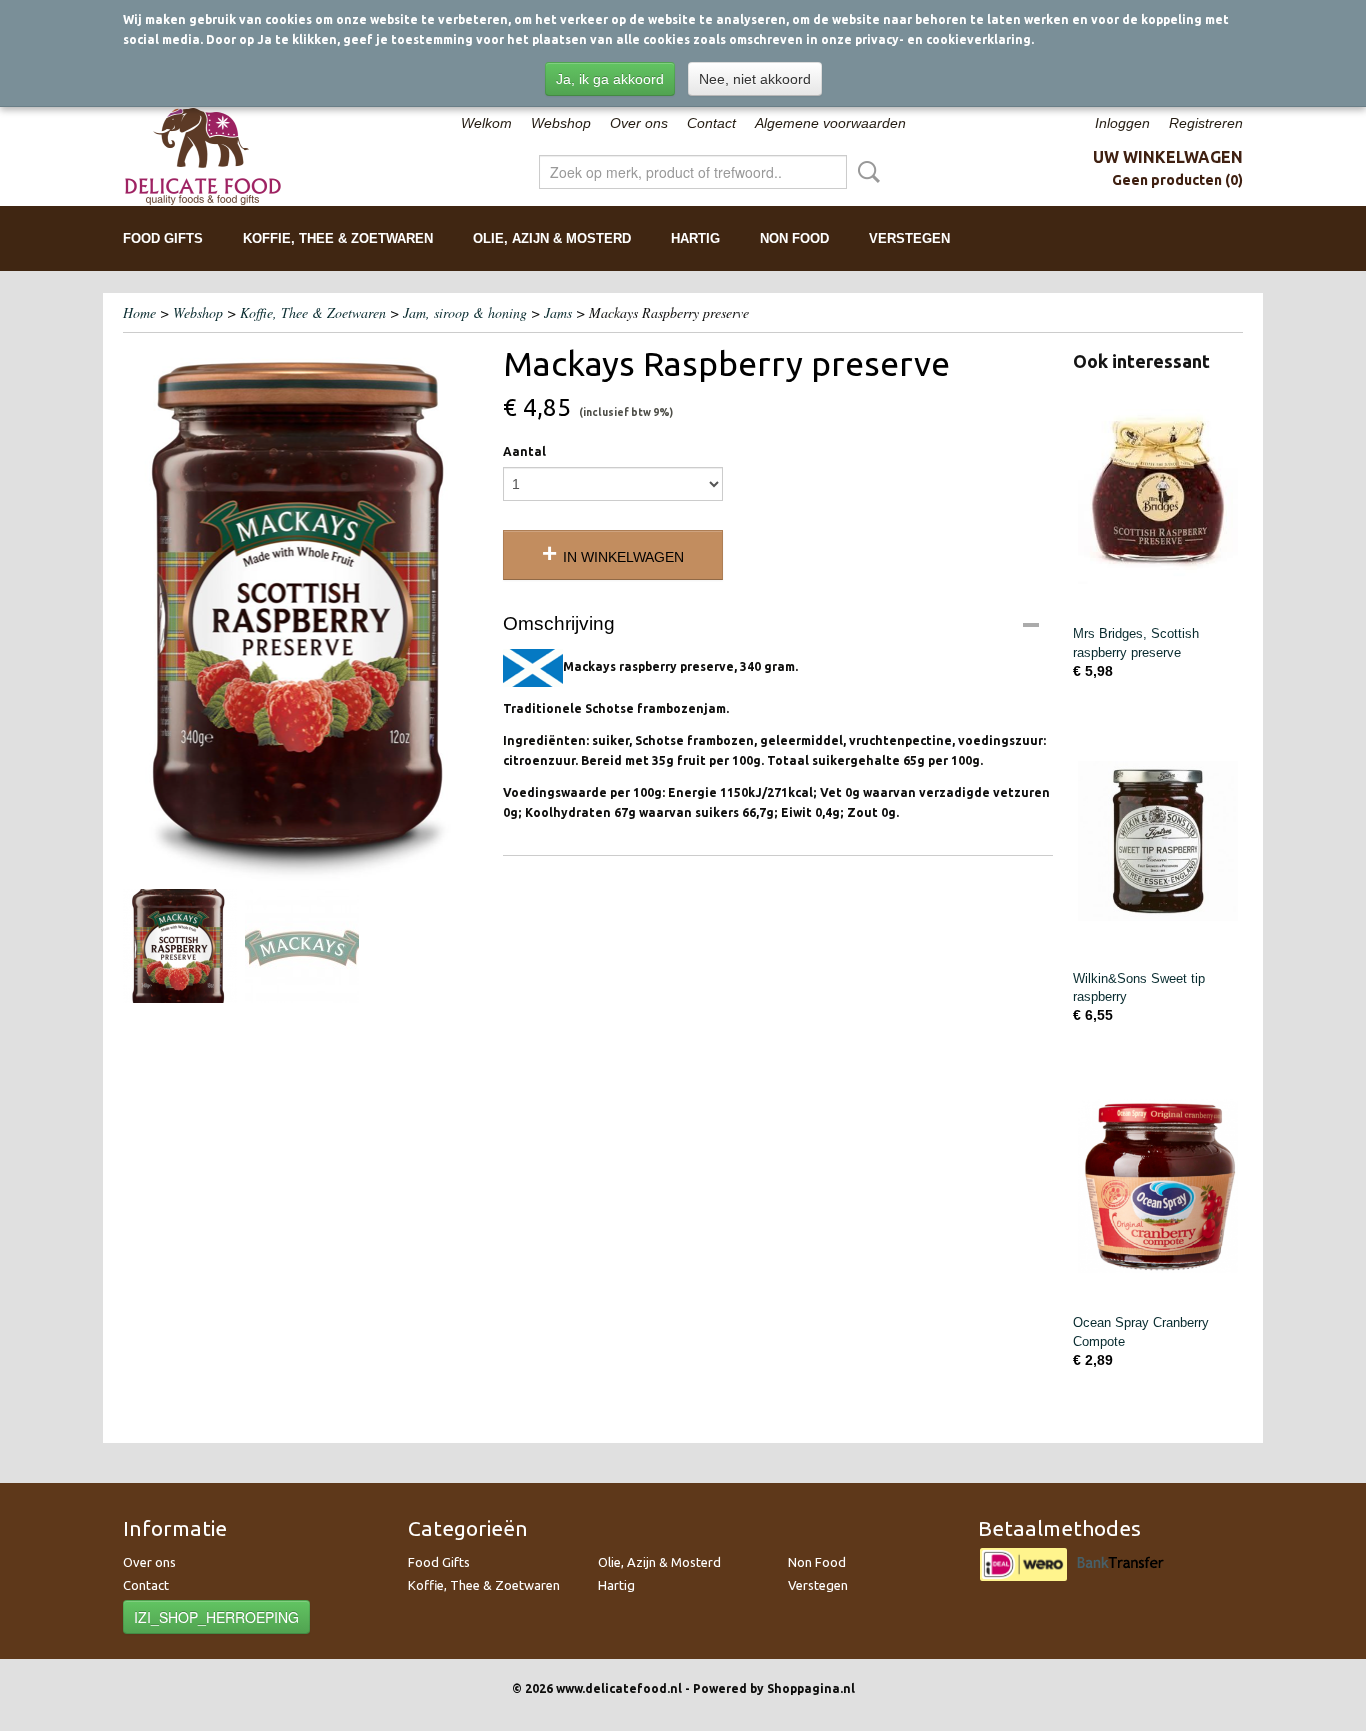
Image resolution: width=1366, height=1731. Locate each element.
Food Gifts (163, 238)
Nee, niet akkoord (755, 79)
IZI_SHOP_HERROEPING (216, 1617)
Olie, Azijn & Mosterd (552, 238)
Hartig (695, 238)
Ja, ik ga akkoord (610, 79)
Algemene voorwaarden (830, 123)
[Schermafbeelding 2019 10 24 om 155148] (303, 612)
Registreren (1206, 123)
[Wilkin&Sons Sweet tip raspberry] (1158, 841)
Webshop (561, 123)
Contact (711, 123)
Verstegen (909, 238)
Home (139, 312)
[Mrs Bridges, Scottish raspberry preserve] (1158, 496)
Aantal (524, 451)
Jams (558, 312)
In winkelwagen (623, 557)
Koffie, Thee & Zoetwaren (338, 238)
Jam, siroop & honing (465, 312)
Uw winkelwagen (1168, 157)
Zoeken (865, 172)
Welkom (486, 123)
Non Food (794, 238)
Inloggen (1122, 123)
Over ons (639, 123)
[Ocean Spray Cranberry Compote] (1158, 1185)
